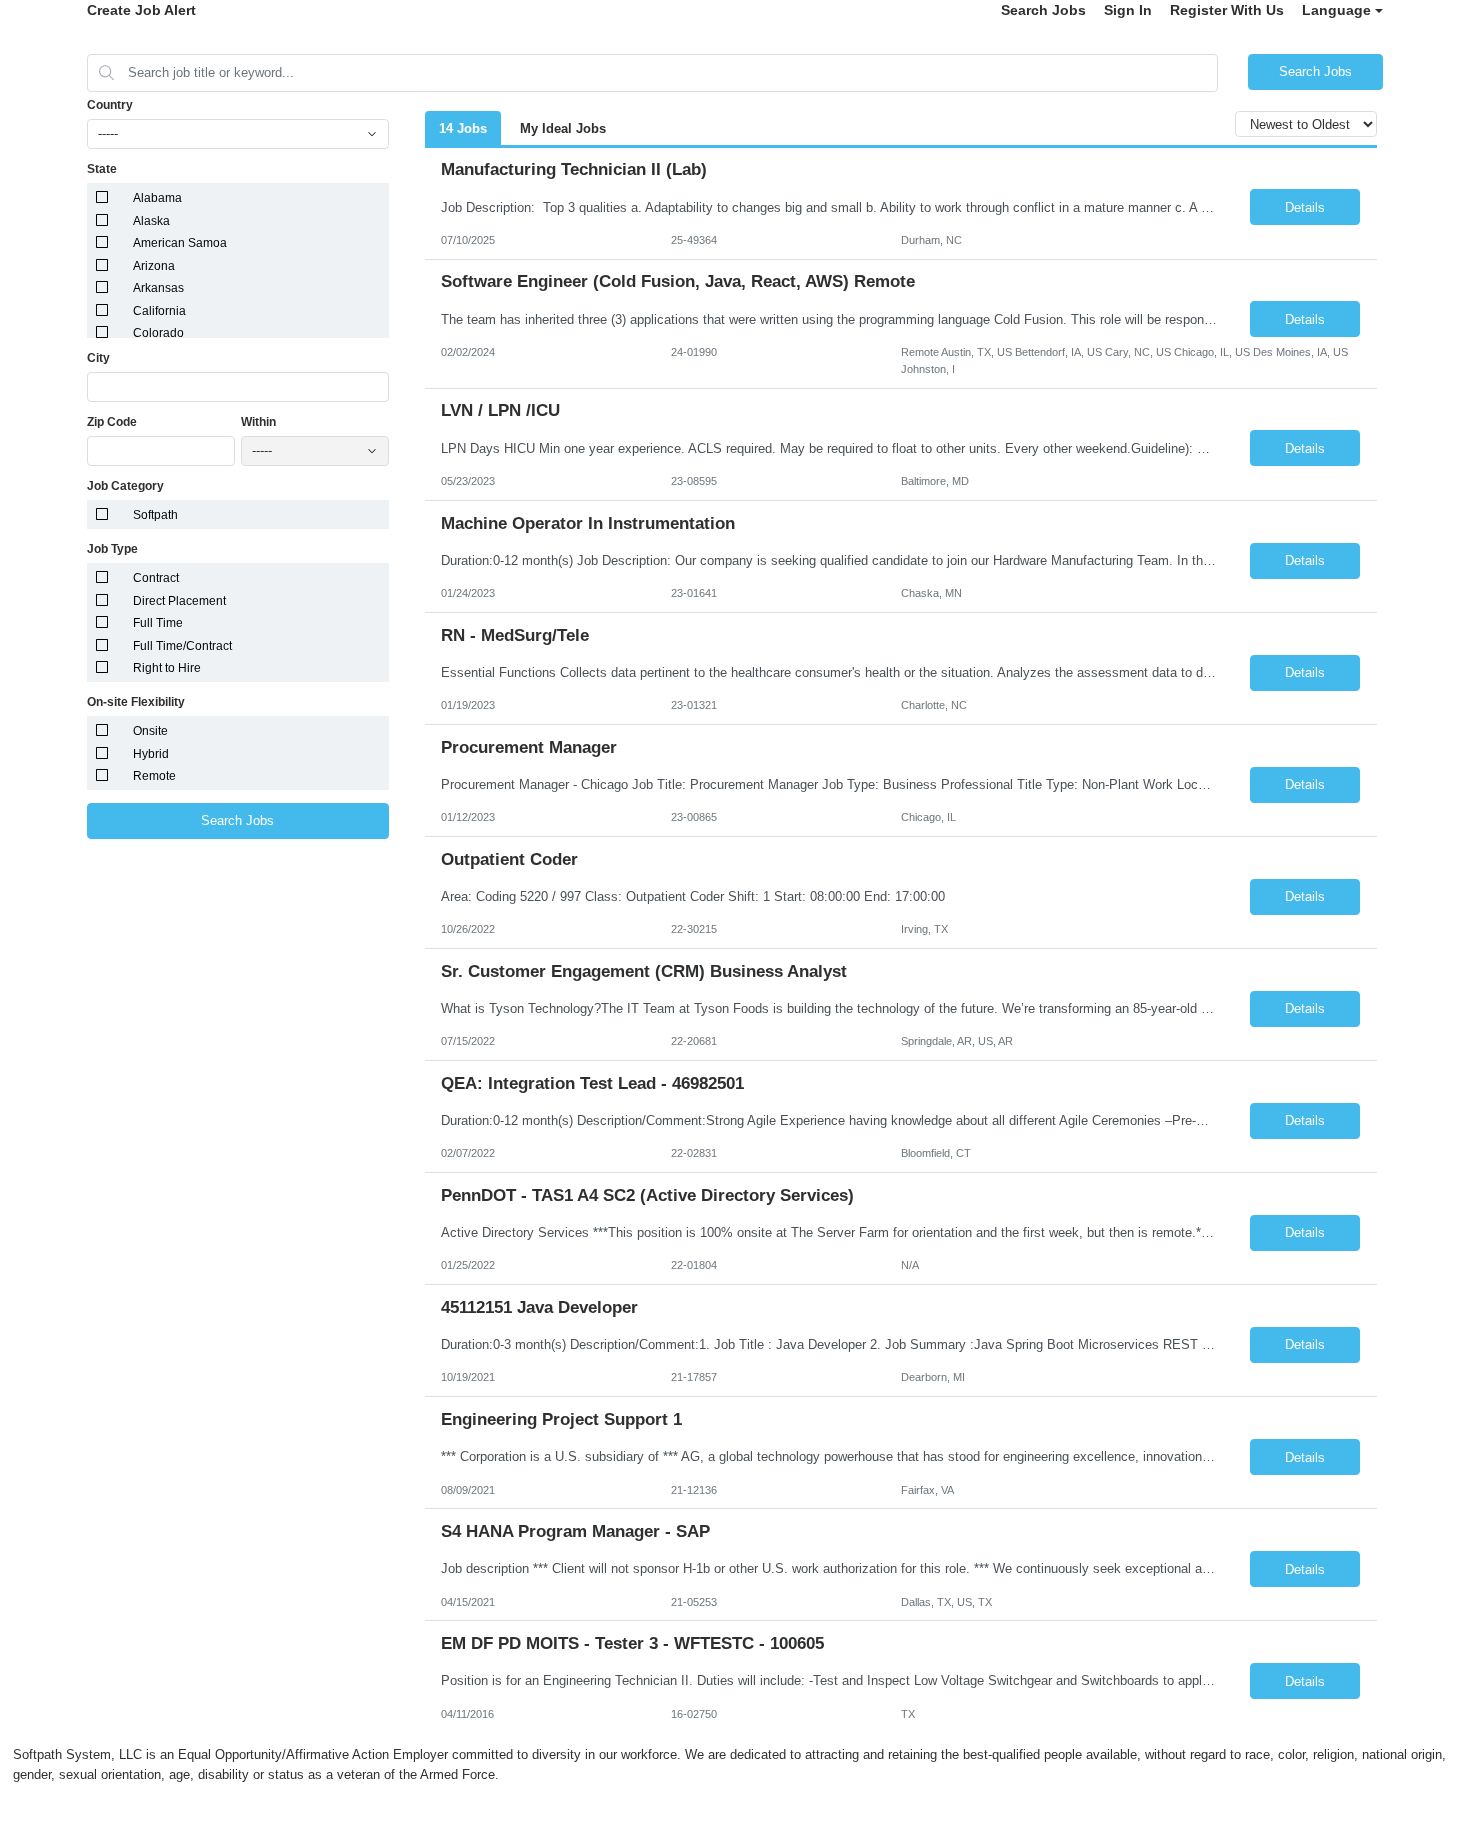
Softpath (155, 515)
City (98, 358)
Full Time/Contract (182, 646)
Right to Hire (167, 668)
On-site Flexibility (136, 702)
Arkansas (158, 288)
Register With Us (1227, 10)
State (102, 169)
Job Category (125, 486)
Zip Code (112, 422)
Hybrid (151, 754)
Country (110, 105)
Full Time (158, 623)
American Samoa (180, 243)
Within (258, 422)
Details (1305, 207)
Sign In (1128, 10)
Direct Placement (179, 601)
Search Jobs (1043, 10)
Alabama (157, 198)
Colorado (158, 333)
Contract (156, 578)
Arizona (154, 266)
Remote (154, 776)
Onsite (150, 731)
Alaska (151, 221)
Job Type (112, 549)
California (159, 311)
